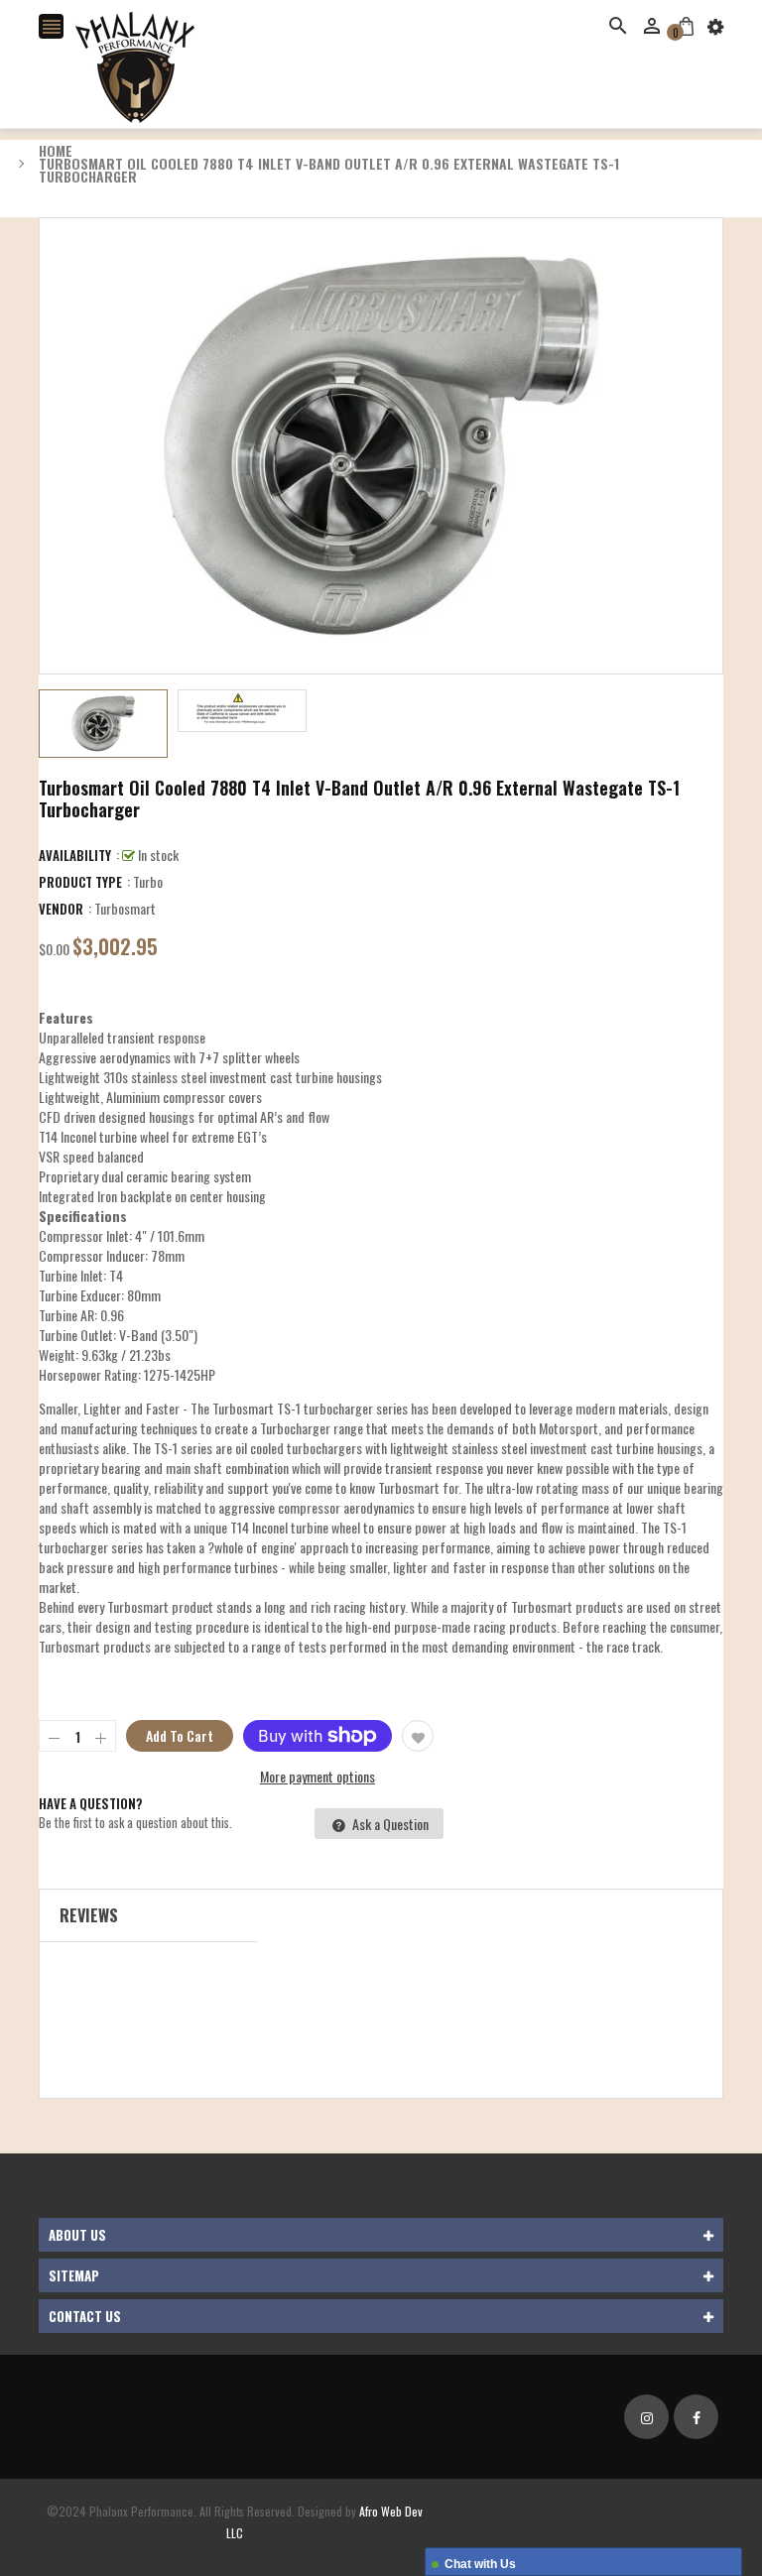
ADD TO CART (582, 2515)
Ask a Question (389, 1824)
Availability (75, 855)
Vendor (61, 909)
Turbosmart (125, 908)
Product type (80, 882)
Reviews (89, 1915)
